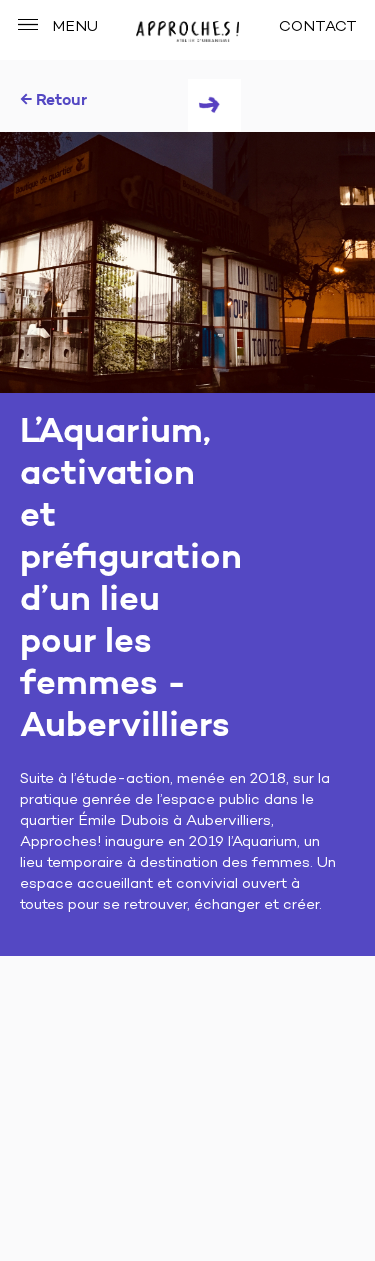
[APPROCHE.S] (187, 32)
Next (214, 105)
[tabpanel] (187, 262)
